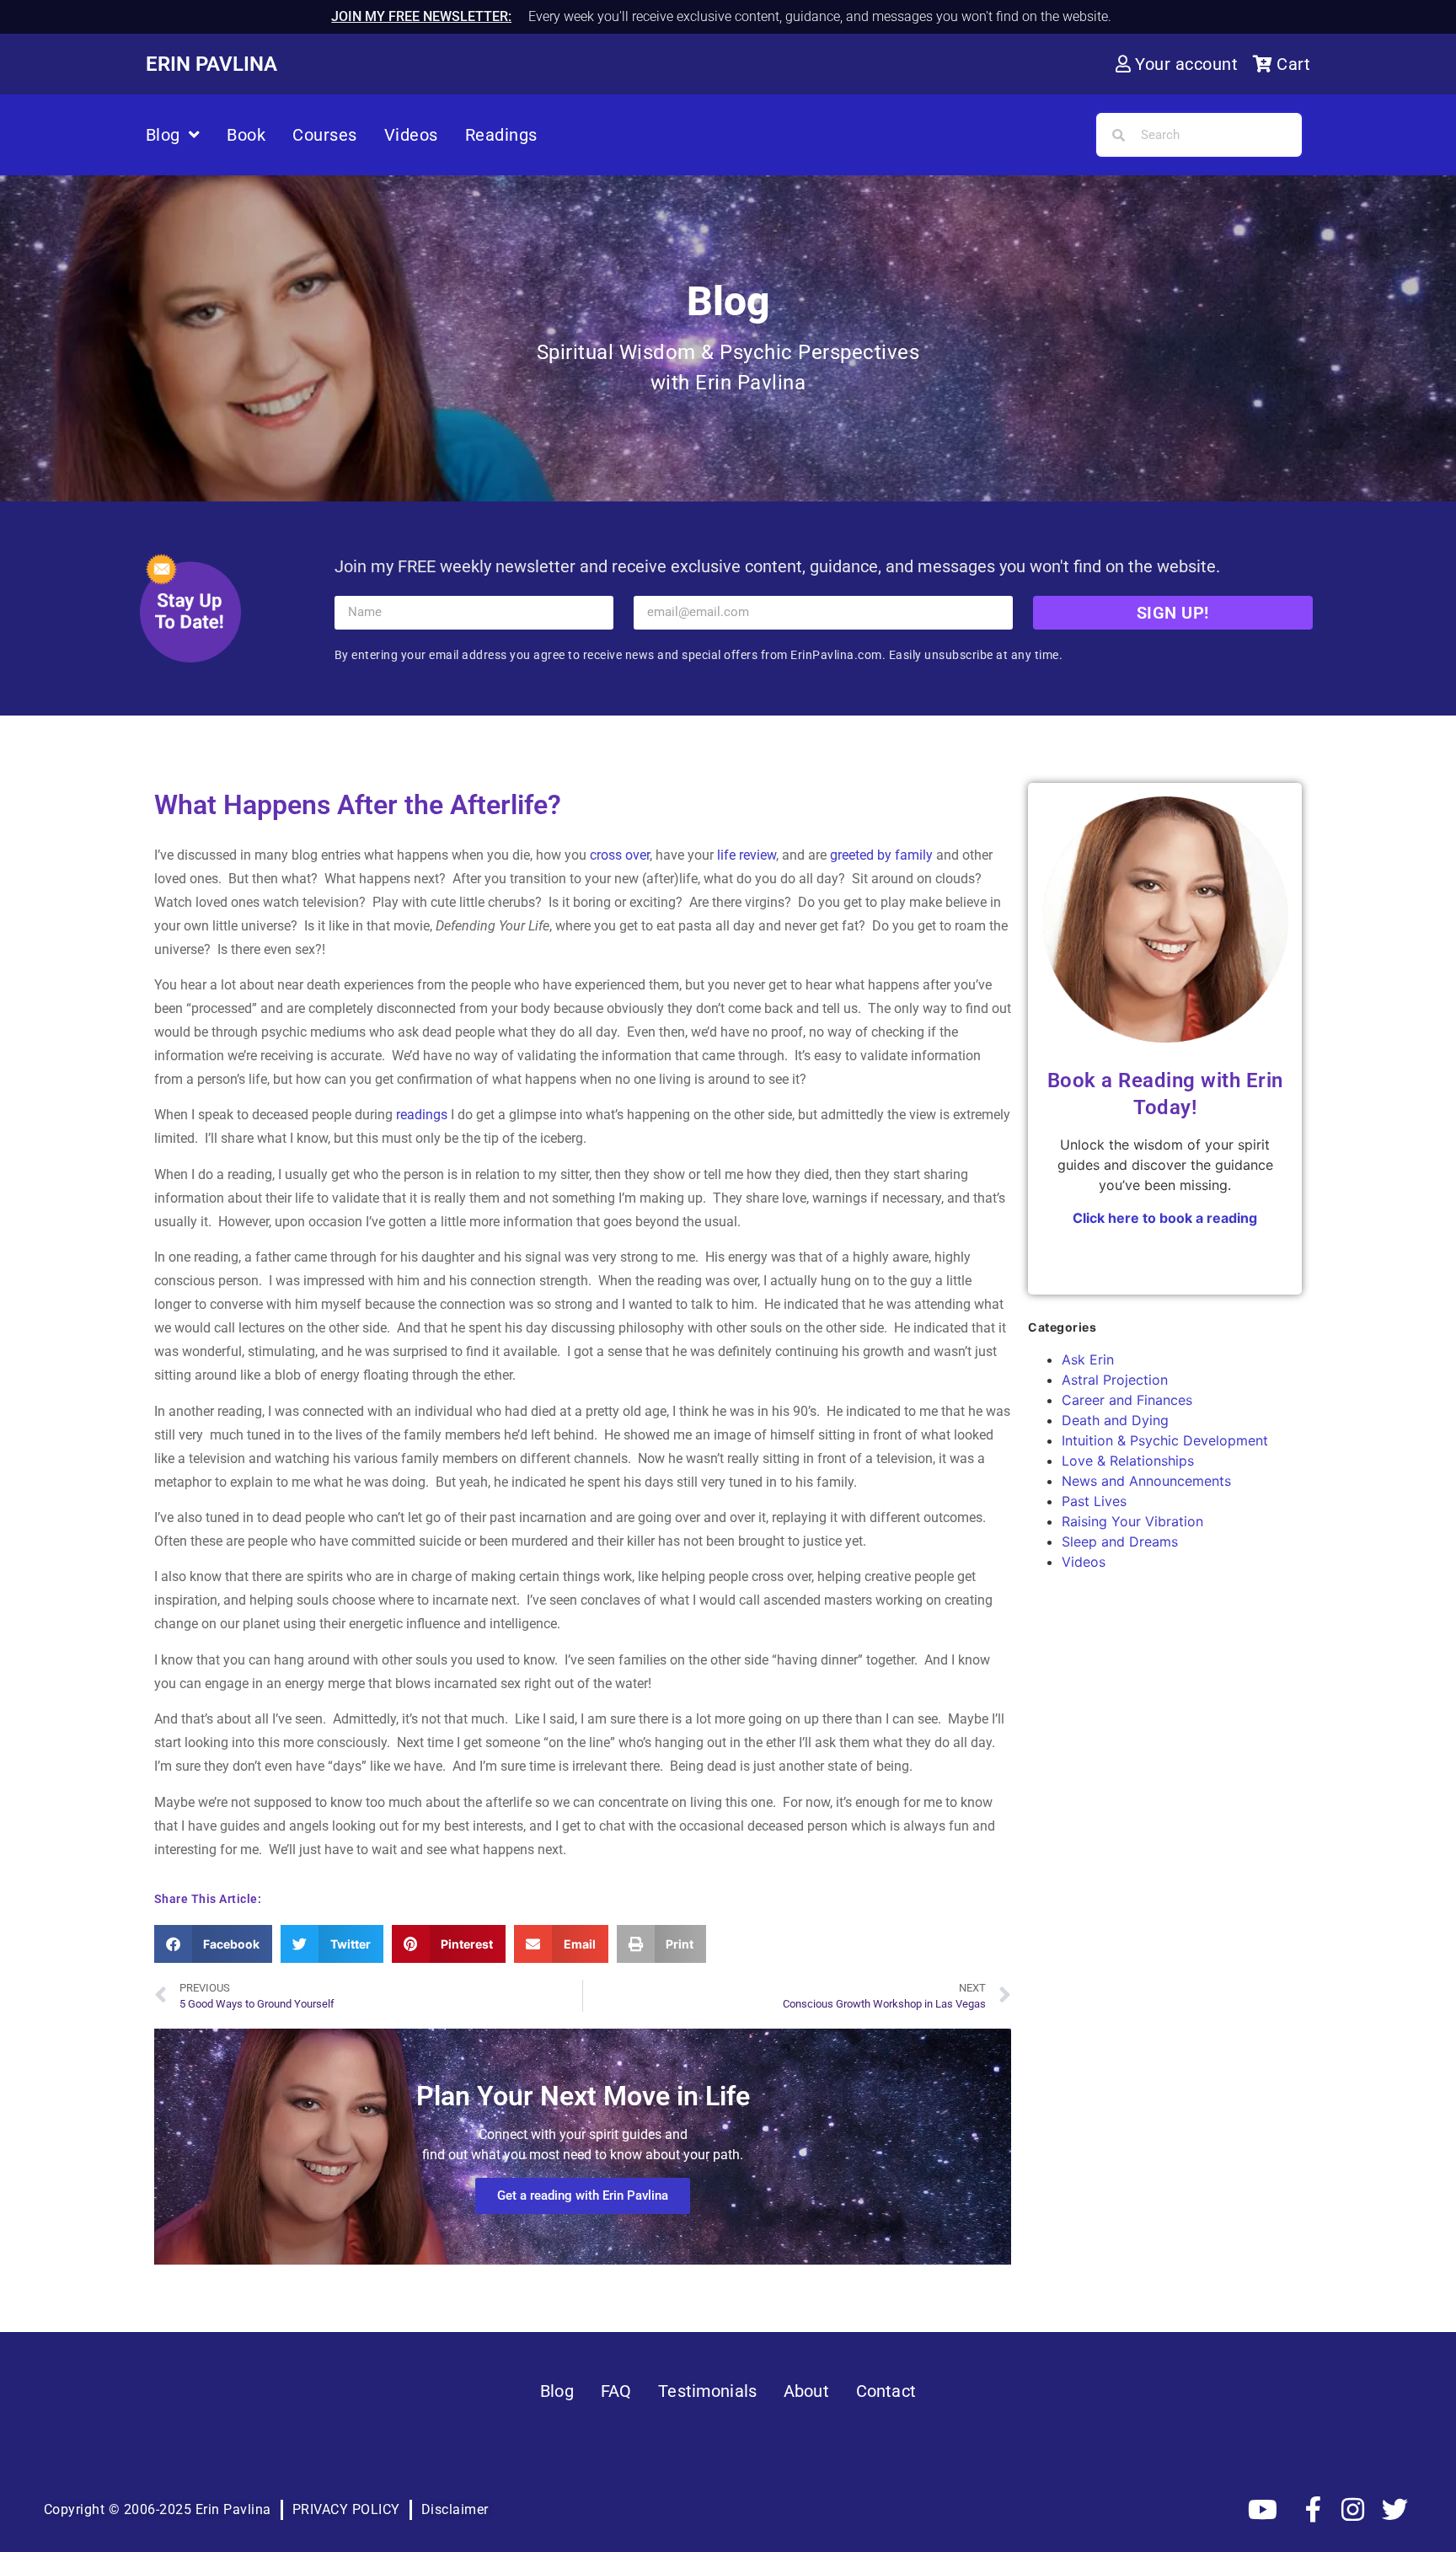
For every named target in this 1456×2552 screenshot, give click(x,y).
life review (747, 855)
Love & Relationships (1128, 1461)
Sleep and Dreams (1120, 1541)
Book (246, 135)
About (806, 2391)
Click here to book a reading (1165, 1218)
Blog (163, 135)
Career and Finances (1127, 1400)
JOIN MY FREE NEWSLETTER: (421, 16)
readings (422, 1115)
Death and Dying (1115, 1420)
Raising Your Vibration (1132, 1521)
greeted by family (883, 855)
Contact (886, 2391)
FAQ (616, 2391)
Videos (411, 135)
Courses (325, 135)
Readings (501, 135)
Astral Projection (1115, 1380)
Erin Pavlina (211, 64)
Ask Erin (1088, 1359)
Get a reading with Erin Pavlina (583, 2195)
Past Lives (1094, 1501)
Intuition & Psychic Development (1165, 1440)
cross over (620, 855)
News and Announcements (1146, 1481)
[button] (214, 1944)
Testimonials (707, 2391)
